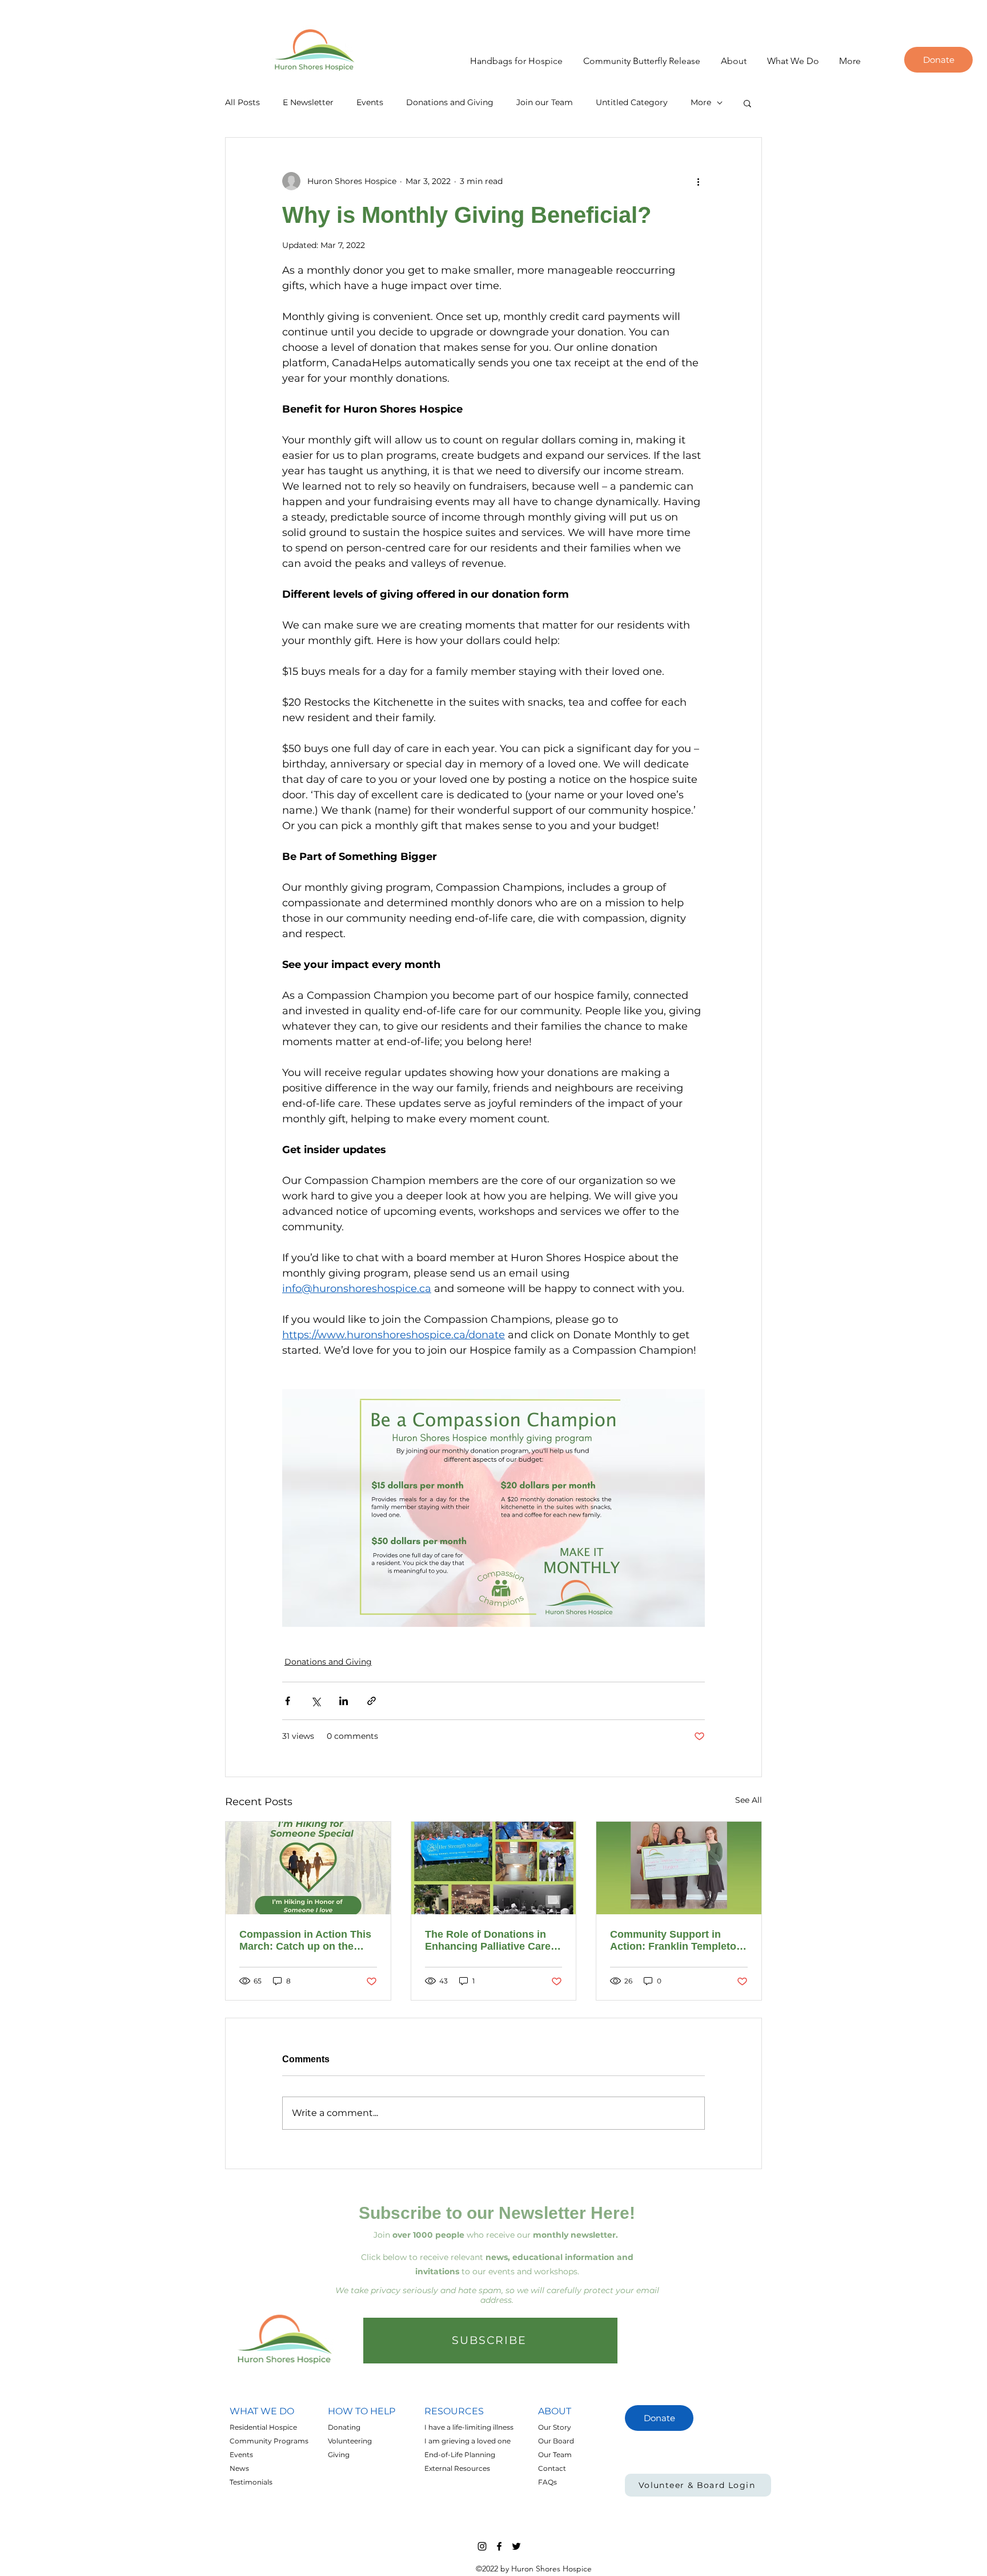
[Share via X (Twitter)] (316, 1701)
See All (749, 1800)
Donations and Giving (450, 102)
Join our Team (545, 102)
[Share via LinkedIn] (344, 1701)
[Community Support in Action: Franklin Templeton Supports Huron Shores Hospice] (679, 1868)
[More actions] (698, 181)
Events (370, 102)
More (701, 102)
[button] (729, 61)
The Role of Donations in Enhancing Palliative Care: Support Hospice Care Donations (490, 1941)
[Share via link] (372, 1701)
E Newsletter (308, 102)
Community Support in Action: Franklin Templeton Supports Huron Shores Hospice (676, 1941)
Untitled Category (632, 102)
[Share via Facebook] (288, 1701)
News (239, 2468)
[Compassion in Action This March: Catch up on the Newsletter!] (308, 1868)
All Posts (242, 102)
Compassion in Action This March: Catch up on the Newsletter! (305, 1941)
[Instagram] (482, 2546)
